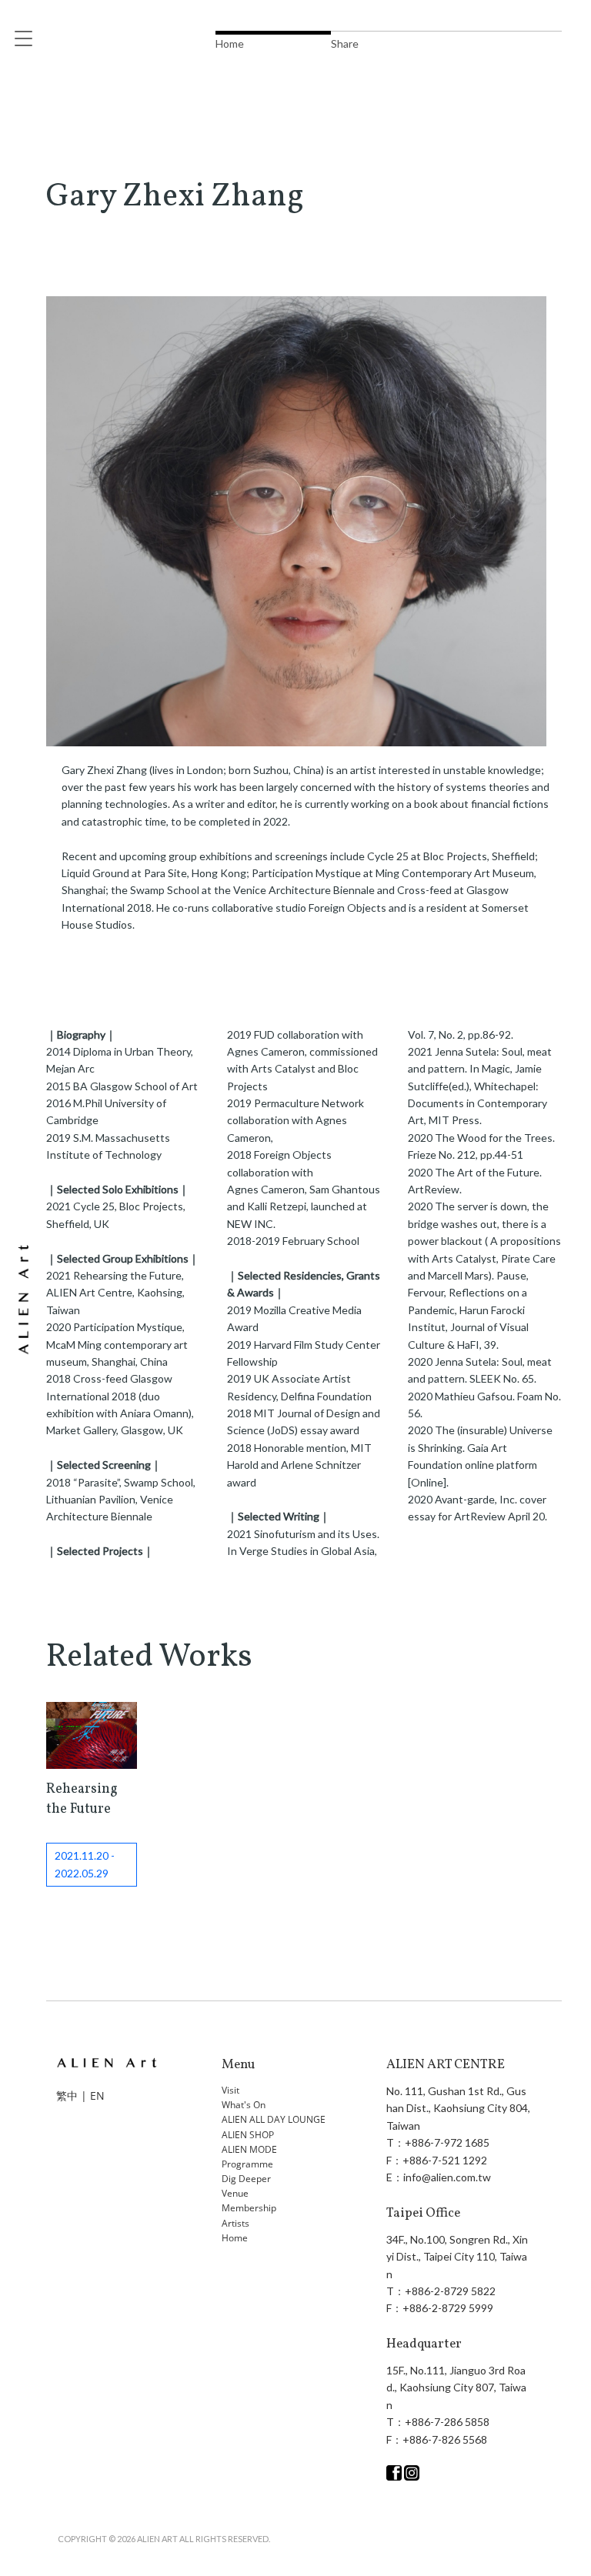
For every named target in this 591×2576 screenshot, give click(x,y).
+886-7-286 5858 (447, 2422)
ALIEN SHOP (248, 2135)
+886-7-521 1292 (445, 2160)
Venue (235, 2193)
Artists (235, 2223)
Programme (247, 2164)
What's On (244, 2105)
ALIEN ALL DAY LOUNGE (274, 2119)
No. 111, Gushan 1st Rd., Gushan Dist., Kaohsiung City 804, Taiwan (458, 2108)
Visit (230, 2090)
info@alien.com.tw (447, 2177)
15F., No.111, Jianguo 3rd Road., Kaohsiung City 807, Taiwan (456, 2387)
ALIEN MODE (249, 2149)
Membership (249, 2208)
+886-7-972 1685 (447, 2142)
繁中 (67, 2096)
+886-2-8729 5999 (448, 2308)
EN (97, 2096)
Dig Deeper (246, 2179)
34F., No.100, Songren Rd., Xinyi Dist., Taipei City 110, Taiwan (457, 2257)
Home (235, 2238)
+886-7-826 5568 (445, 2439)
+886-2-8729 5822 (450, 2291)
